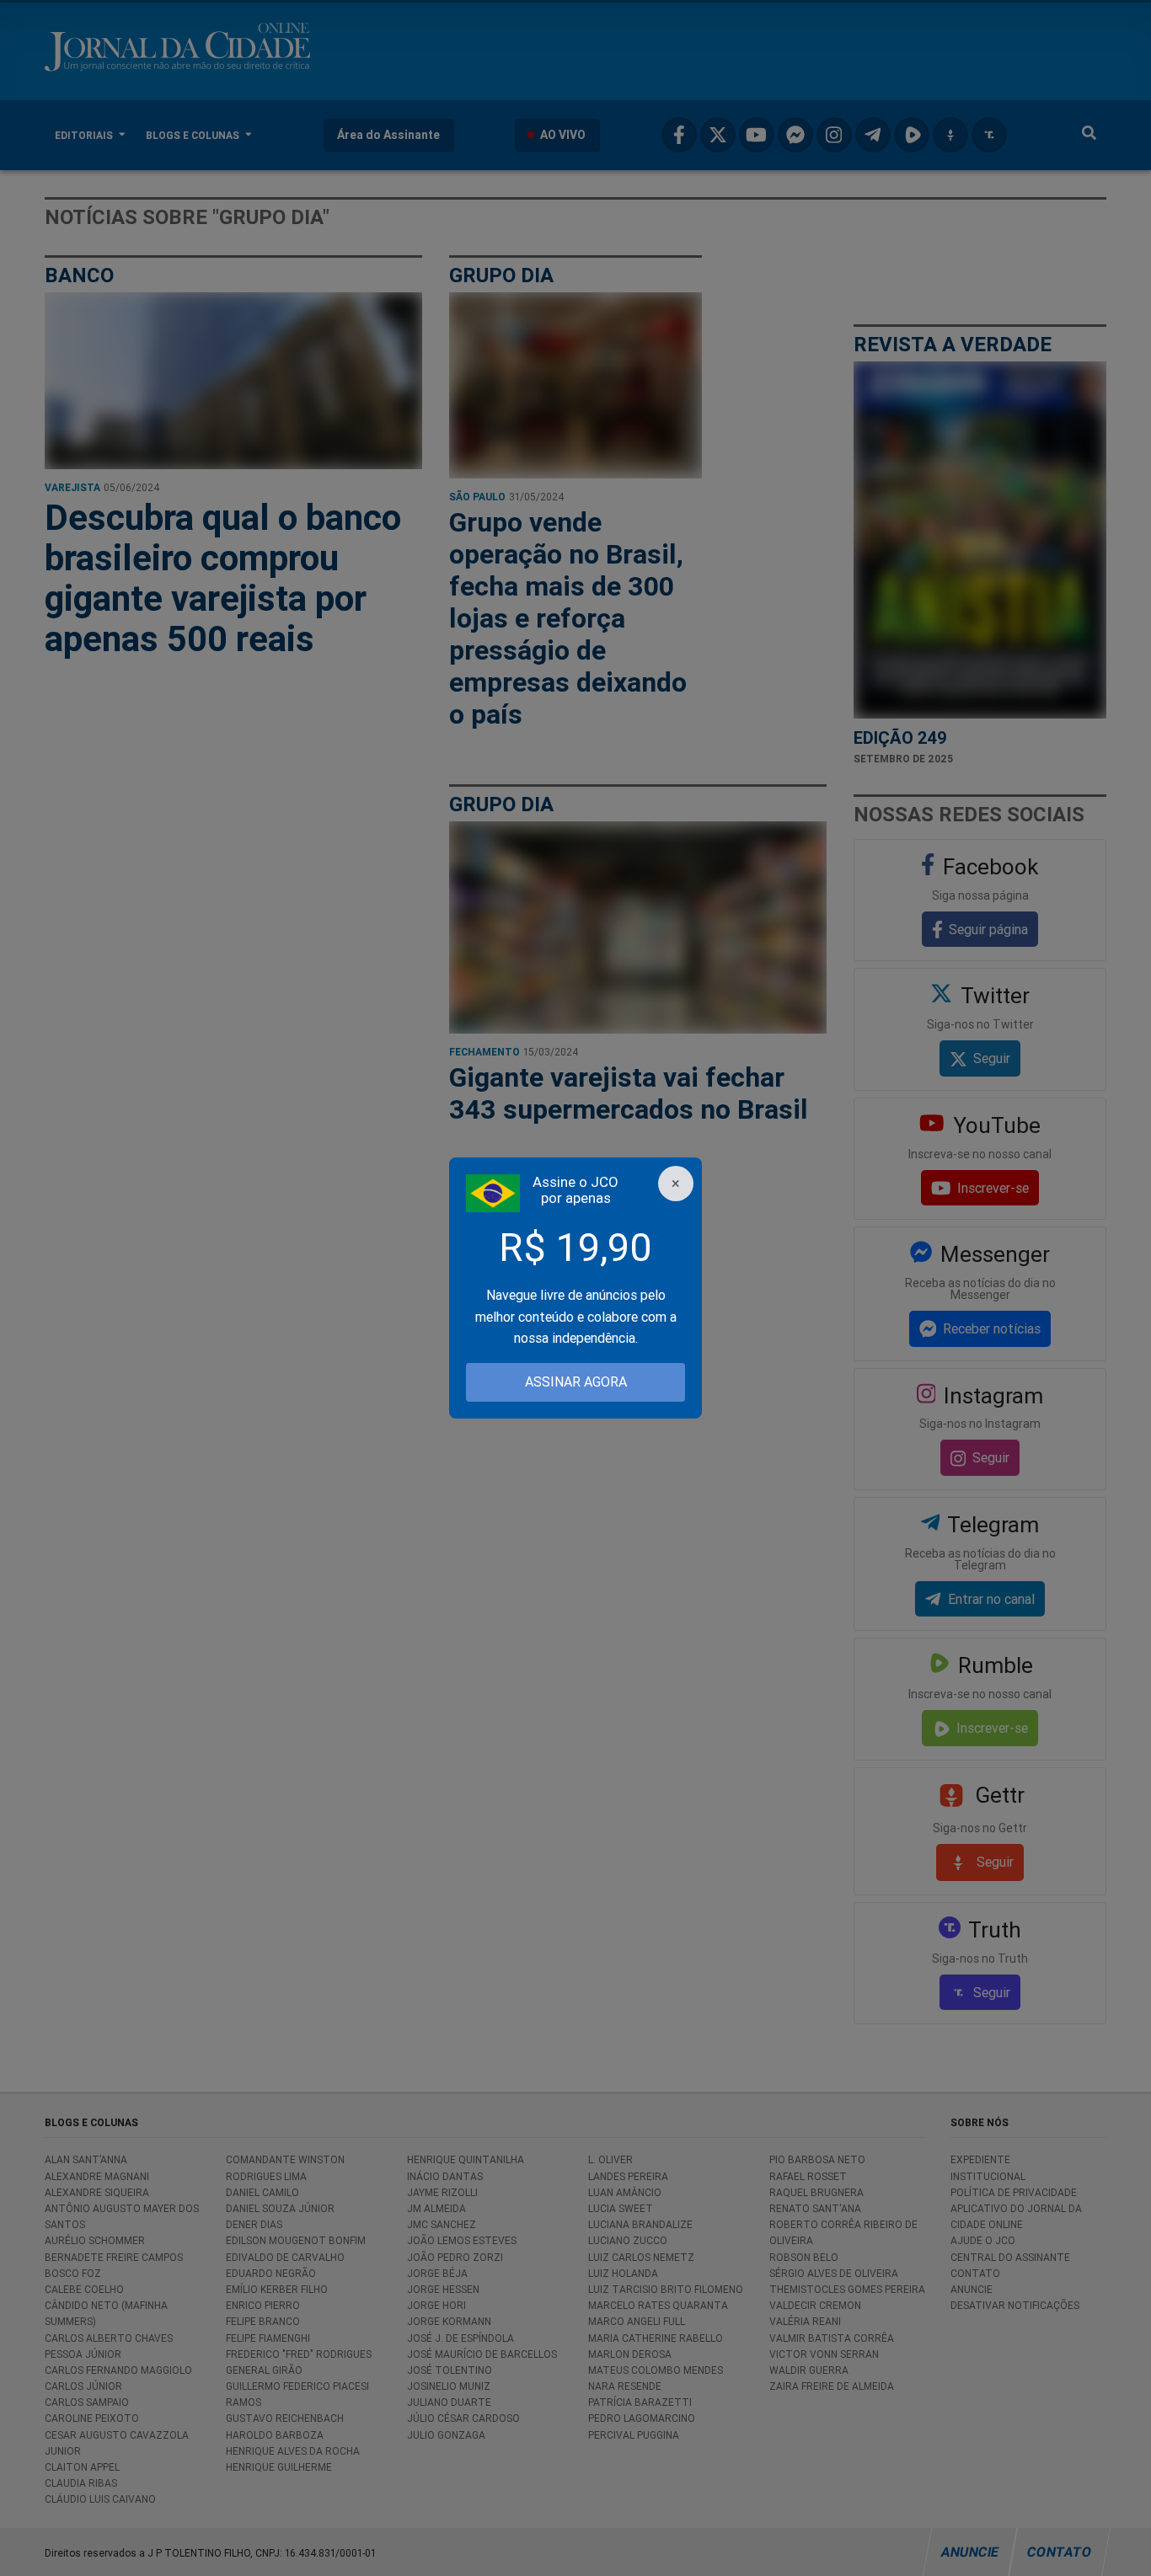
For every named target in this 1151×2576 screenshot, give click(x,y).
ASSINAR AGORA (576, 1382)
